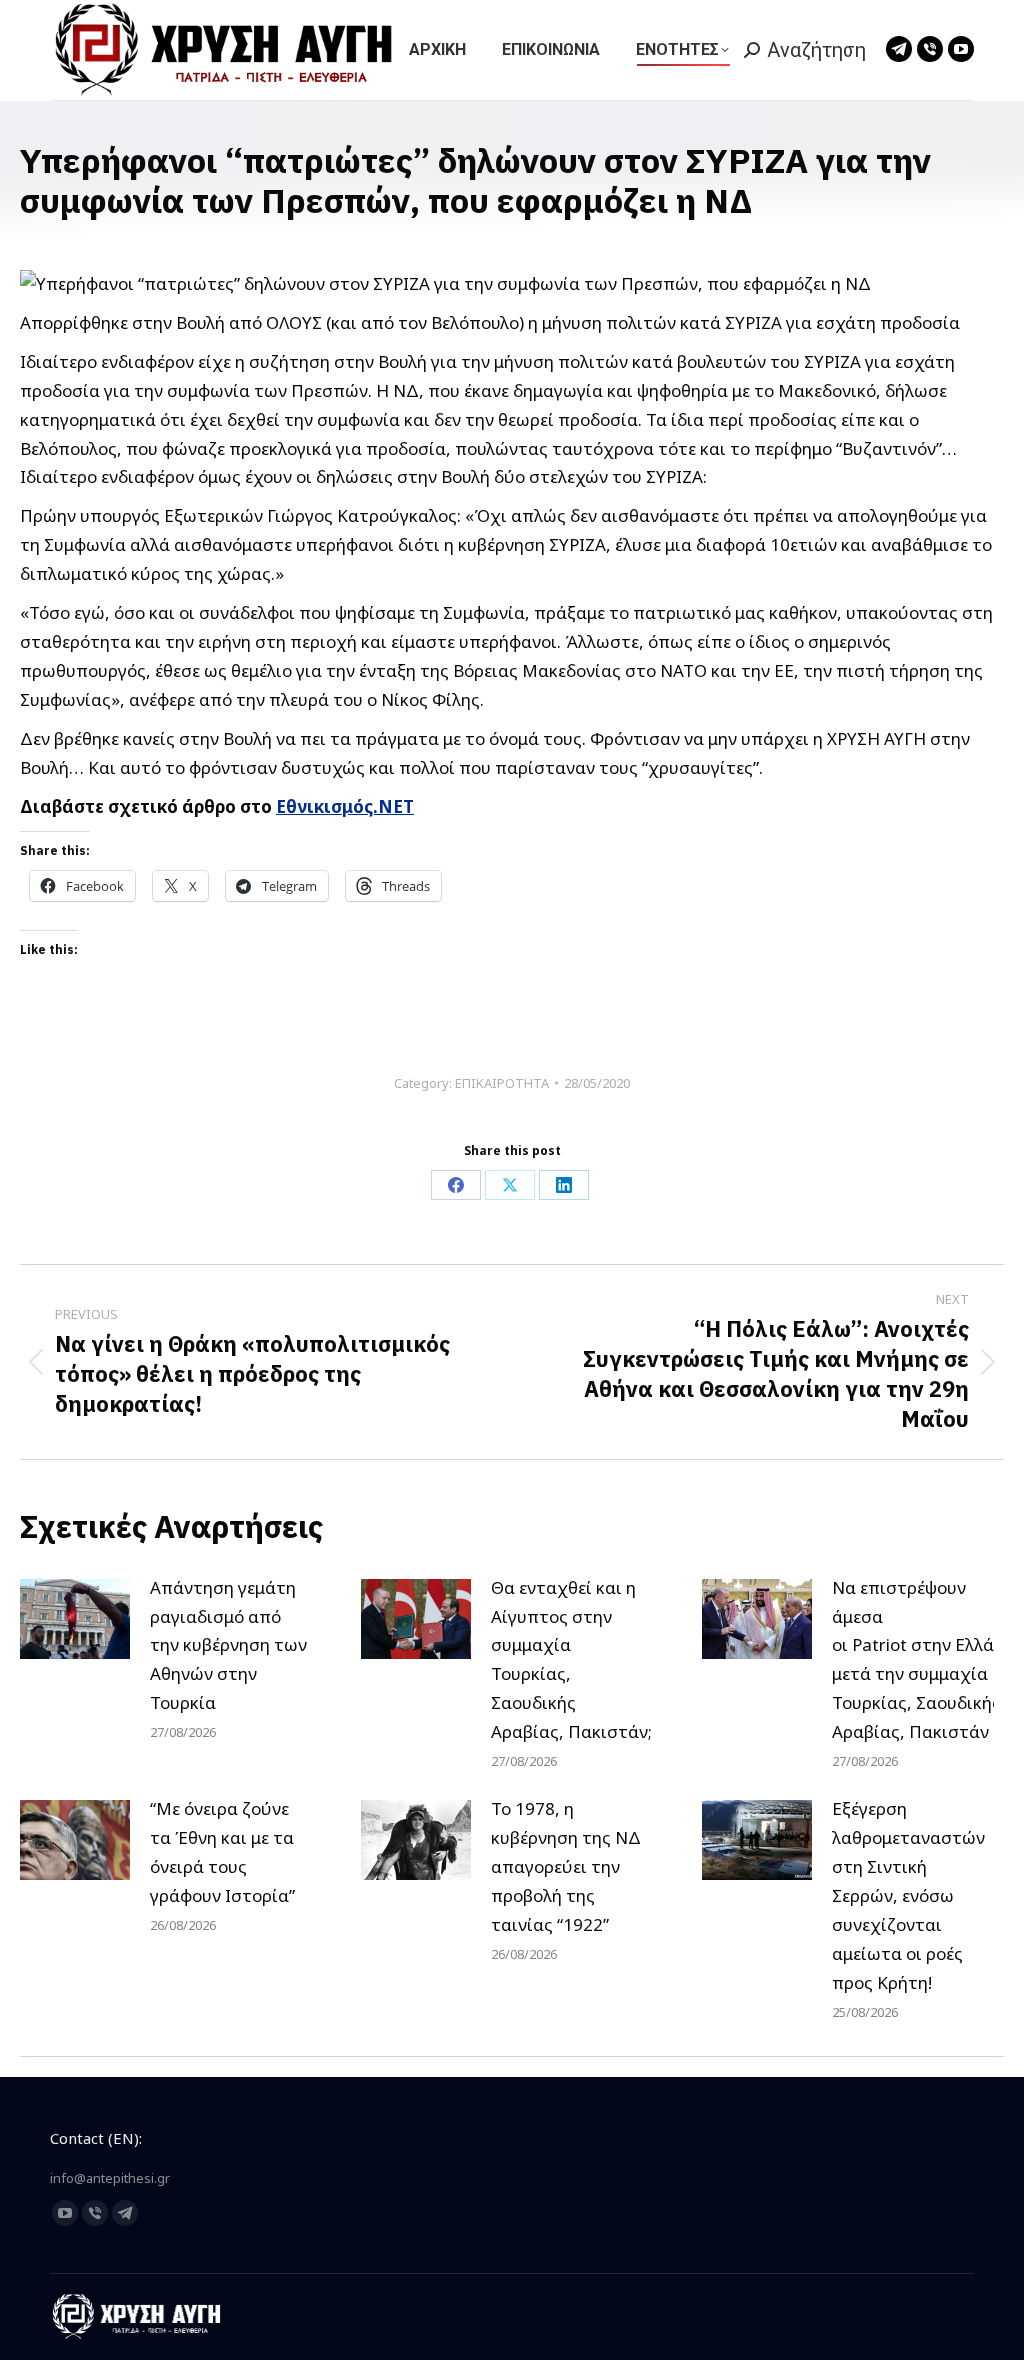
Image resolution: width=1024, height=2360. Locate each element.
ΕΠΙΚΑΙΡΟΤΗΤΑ (502, 1083)
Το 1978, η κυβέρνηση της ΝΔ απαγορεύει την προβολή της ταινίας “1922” (566, 1866)
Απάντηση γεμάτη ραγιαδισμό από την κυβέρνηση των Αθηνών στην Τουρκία (228, 1645)
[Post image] (75, 1619)
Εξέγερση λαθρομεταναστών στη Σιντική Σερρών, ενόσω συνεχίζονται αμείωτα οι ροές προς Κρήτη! (908, 1895)
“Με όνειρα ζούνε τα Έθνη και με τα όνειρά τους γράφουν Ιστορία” (222, 1852)
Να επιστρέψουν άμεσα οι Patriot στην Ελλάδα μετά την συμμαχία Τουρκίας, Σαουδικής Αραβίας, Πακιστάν (923, 1660)
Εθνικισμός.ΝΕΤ (345, 806)
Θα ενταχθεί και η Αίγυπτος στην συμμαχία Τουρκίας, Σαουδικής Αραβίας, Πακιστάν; (571, 1660)
